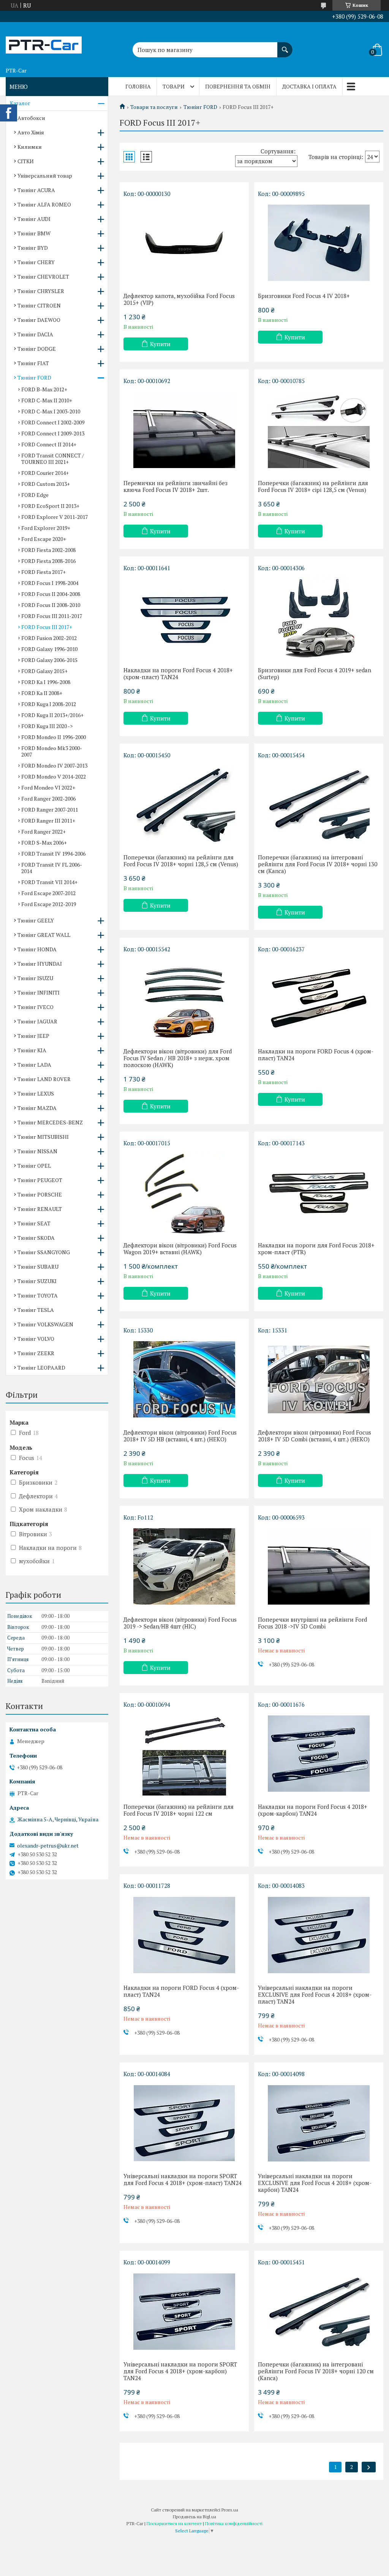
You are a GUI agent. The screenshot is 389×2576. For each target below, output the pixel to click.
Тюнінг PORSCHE (40, 1194)
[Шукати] (285, 46)
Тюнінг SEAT (34, 1223)
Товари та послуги (154, 107)
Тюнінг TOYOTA (38, 1295)
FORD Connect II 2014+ (49, 444)
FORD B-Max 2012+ (44, 389)
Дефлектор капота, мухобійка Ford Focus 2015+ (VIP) (179, 299)
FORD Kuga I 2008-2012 (49, 704)
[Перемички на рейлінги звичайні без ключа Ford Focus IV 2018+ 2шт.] (184, 430)
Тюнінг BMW (34, 233)
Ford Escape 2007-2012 (48, 893)
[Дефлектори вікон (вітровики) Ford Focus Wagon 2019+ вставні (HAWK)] (184, 1192)
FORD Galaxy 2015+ (44, 671)
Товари (174, 86)
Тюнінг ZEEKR (36, 1353)
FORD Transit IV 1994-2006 (53, 854)
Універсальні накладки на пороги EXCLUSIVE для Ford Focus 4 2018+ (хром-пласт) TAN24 (315, 1994)
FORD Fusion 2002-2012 (49, 638)
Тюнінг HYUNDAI (40, 964)
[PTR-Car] (44, 43)
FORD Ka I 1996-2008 (46, 682)
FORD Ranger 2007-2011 (50, 810)
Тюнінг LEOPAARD (41, 1368)
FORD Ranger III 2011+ (48, 821)
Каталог (20, 103)
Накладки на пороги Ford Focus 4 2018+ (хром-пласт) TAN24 (178, 673)
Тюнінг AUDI (34, 219)
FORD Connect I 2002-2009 (53, 422)
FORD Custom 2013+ (46, 484)
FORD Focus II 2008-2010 (51, 605)
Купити (160, 344)
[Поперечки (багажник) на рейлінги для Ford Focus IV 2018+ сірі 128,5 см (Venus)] (319, 430)
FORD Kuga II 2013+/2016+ (52, 715)
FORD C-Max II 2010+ (47, 400)
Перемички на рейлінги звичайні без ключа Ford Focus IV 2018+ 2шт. (176, 486)
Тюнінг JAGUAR (37, 1021)
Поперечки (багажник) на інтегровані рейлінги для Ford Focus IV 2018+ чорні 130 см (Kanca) (318, 864)
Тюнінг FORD (200, 107)
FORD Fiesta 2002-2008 (48, 550)
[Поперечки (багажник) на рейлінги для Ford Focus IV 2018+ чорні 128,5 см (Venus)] (184, 804)
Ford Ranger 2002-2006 (48, 798)
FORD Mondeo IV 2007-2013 (54, 765)
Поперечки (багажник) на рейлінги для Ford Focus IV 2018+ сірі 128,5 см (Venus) (313, 486)
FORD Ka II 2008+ (42, 693)
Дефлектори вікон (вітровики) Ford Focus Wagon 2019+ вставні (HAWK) (180, 1249)
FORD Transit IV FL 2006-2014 (52, 868)
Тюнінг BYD (33, 248)
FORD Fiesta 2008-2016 (48, 561)
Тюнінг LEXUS (36, 1093)
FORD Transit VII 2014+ (49, 882)
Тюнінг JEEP (33, 1036)
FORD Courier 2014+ (45, 473)
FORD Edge (35, 495)
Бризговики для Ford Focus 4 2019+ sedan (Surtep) (315, 673)
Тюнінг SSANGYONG (44, 1252)
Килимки (30, 147)
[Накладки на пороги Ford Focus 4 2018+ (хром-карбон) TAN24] (319, 1754)
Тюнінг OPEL (34, 1166)
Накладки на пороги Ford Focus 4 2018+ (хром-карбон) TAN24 (313, 1810)
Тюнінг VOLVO (36, 1339)
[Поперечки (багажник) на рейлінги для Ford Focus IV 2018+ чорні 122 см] (184, 1754)
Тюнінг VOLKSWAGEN (45, 1324)
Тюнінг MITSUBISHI (43, 1137)
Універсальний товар (45, 176)
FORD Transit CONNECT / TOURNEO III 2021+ (53, 459)
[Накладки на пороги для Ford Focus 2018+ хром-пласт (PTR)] (319, 1192)
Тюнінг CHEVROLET (43, 277)
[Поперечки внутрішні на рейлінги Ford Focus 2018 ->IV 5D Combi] (319, 1567)
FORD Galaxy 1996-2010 (49, 649)
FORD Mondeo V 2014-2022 (54, 776)
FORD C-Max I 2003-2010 (51, 411)
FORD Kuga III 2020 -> (47, 726)
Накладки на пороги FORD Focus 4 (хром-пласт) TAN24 (316, 1055)
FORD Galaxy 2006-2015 (49, 660)
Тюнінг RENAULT (40, 1209)
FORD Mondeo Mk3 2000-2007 (52, 751)
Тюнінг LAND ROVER (44, 1079)
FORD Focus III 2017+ (47, 627)
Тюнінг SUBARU (38, 1267)
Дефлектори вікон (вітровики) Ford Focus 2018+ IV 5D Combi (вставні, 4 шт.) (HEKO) (315, 1436)
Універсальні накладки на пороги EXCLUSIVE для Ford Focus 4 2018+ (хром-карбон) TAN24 (315, 2183)
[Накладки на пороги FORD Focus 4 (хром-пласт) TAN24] (319, 998)
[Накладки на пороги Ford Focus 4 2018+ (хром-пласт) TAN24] (184, 617)
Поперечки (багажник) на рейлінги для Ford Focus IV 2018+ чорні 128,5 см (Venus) (181, 861)
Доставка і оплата (309, 86)
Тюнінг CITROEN (39, 305)
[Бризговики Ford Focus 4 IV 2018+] (319, 243)
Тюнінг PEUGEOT (40, 1180)
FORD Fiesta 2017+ (43, 572)
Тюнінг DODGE (37, 349)
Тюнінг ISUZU (35, 978)
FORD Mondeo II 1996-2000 (54, 737)
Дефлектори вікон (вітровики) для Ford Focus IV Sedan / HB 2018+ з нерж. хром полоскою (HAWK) (178, 1058)
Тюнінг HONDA (37, 949)
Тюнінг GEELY (36, 920)
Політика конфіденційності (234, 2523)
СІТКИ (26, 161)
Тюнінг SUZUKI (37, 1281)
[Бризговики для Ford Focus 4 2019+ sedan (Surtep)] (319, 617)
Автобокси (31, 118)
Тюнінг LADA (34, 1065)
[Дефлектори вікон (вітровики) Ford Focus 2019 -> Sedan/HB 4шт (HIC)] (184, 1567)
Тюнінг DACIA (35, 334)
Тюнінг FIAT (33, 363)
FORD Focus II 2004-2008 (51, 594)
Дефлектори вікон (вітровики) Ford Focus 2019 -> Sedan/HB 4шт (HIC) (180, 1623)
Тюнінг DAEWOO (39, 320)
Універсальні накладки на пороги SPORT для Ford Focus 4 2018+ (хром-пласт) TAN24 (183, 2179)
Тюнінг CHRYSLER (41, 291)
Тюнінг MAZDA (37, 1108)
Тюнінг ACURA (36, 190)
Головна (138, 86)
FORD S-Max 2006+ (44, 843)
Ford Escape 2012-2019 (49, 904)
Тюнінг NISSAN (37, 1151)
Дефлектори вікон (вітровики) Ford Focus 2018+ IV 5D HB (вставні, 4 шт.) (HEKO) (180, 1436)
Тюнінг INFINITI (39, 992)
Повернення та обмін (238, 86)
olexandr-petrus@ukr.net (48, 1846)
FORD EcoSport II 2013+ (50, 506)
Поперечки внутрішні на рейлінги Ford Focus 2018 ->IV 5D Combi (312, 1623)
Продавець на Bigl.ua (194, 2517)
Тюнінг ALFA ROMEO (44, 204)
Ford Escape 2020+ (44, 539)
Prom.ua (230, 2510)
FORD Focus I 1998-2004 (50, 583)
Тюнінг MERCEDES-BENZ (50, 1122)
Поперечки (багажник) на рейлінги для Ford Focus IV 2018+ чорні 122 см (179, 1810)
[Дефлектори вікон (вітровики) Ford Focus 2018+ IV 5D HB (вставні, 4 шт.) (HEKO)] (184, 1379)
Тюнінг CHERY (36, 262)
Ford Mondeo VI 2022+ (48, 787)
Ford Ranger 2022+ (43, 832)
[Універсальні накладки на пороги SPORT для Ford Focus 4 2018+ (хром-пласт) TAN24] (184, 2123)
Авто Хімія (31, 132)
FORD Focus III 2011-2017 (52, 616)
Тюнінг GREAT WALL (44, 935)
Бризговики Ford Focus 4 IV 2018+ (304, 296)
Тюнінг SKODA (36, 1238)
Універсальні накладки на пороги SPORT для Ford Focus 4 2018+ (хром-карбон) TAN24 (180, 2371)
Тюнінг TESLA (36, 1310)
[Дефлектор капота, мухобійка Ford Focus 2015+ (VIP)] (184, 243)
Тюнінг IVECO (36, 1007)
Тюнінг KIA (32, 1050)
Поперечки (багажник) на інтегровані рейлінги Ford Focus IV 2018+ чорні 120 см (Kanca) (316, 2371)
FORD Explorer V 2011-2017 (55, 517)
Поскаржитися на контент (174, 2523)
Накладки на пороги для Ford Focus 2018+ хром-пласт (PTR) (316, 1249)
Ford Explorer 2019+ (46, 528)
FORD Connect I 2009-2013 (53, 433)
